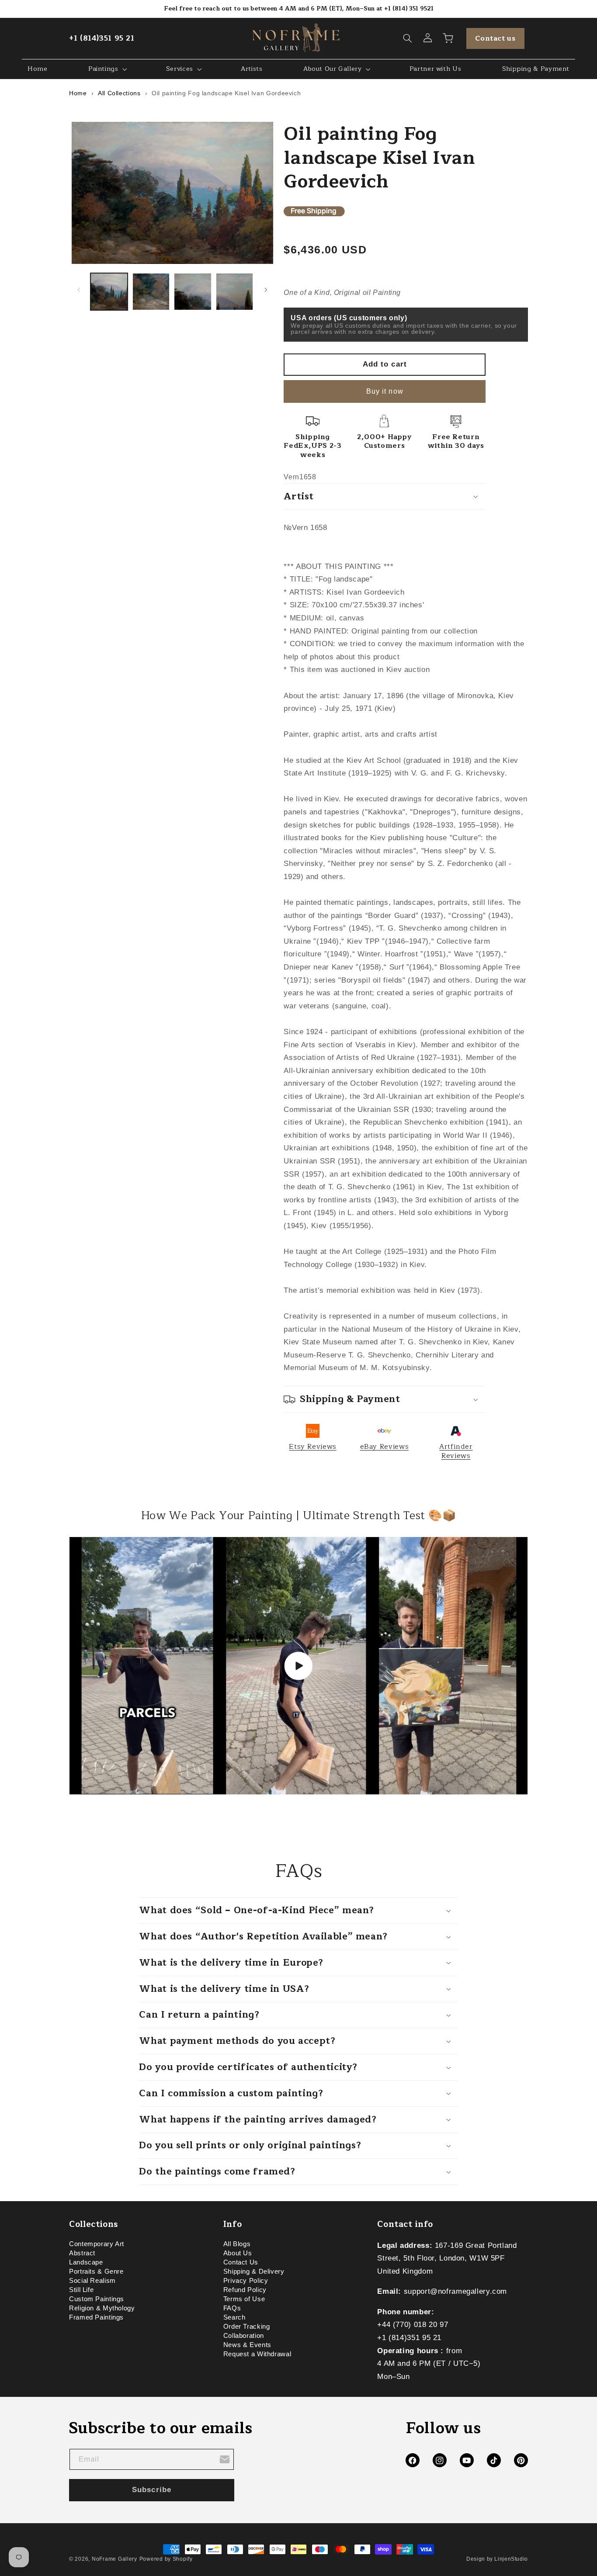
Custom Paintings (97, 2299)
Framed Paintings (96, 2318)
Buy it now (385, 391)
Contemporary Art (97, 2245)
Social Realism (92, 2281)
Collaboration (244, 2336)
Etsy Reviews (313, 1447)
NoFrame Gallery (115, 2559)
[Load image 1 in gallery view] (109, 292)
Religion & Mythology (102, 2309)
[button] (408, 38)
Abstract (82, 2254)
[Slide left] (79, 290)
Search (234, 2318)
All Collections (119, 93)
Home (78, 93)
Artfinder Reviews (456, 1451)
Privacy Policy (246, 2281)
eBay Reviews (385, 1447)
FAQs (232, 2309)
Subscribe (151, 2490)
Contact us (495, 38)
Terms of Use (244, 2299)
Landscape (86, 2263)
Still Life (81, 2290)
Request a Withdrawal (257, 2354)
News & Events (247, 2345)
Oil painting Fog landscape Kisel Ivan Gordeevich (226, 93)
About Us (238, 2254)
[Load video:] (298, 1666)
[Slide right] (266, 290)
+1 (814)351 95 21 (102, 38)
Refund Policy (245, 2290)
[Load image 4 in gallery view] (234, 292)
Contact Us (241, 2263)
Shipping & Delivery (254, 2272)
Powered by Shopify (166, 2559)
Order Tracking (247, 2327)
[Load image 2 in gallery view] (151, 292)
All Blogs (237, 2245)
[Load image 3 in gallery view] (193, 292)
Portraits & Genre (96, 2272)
